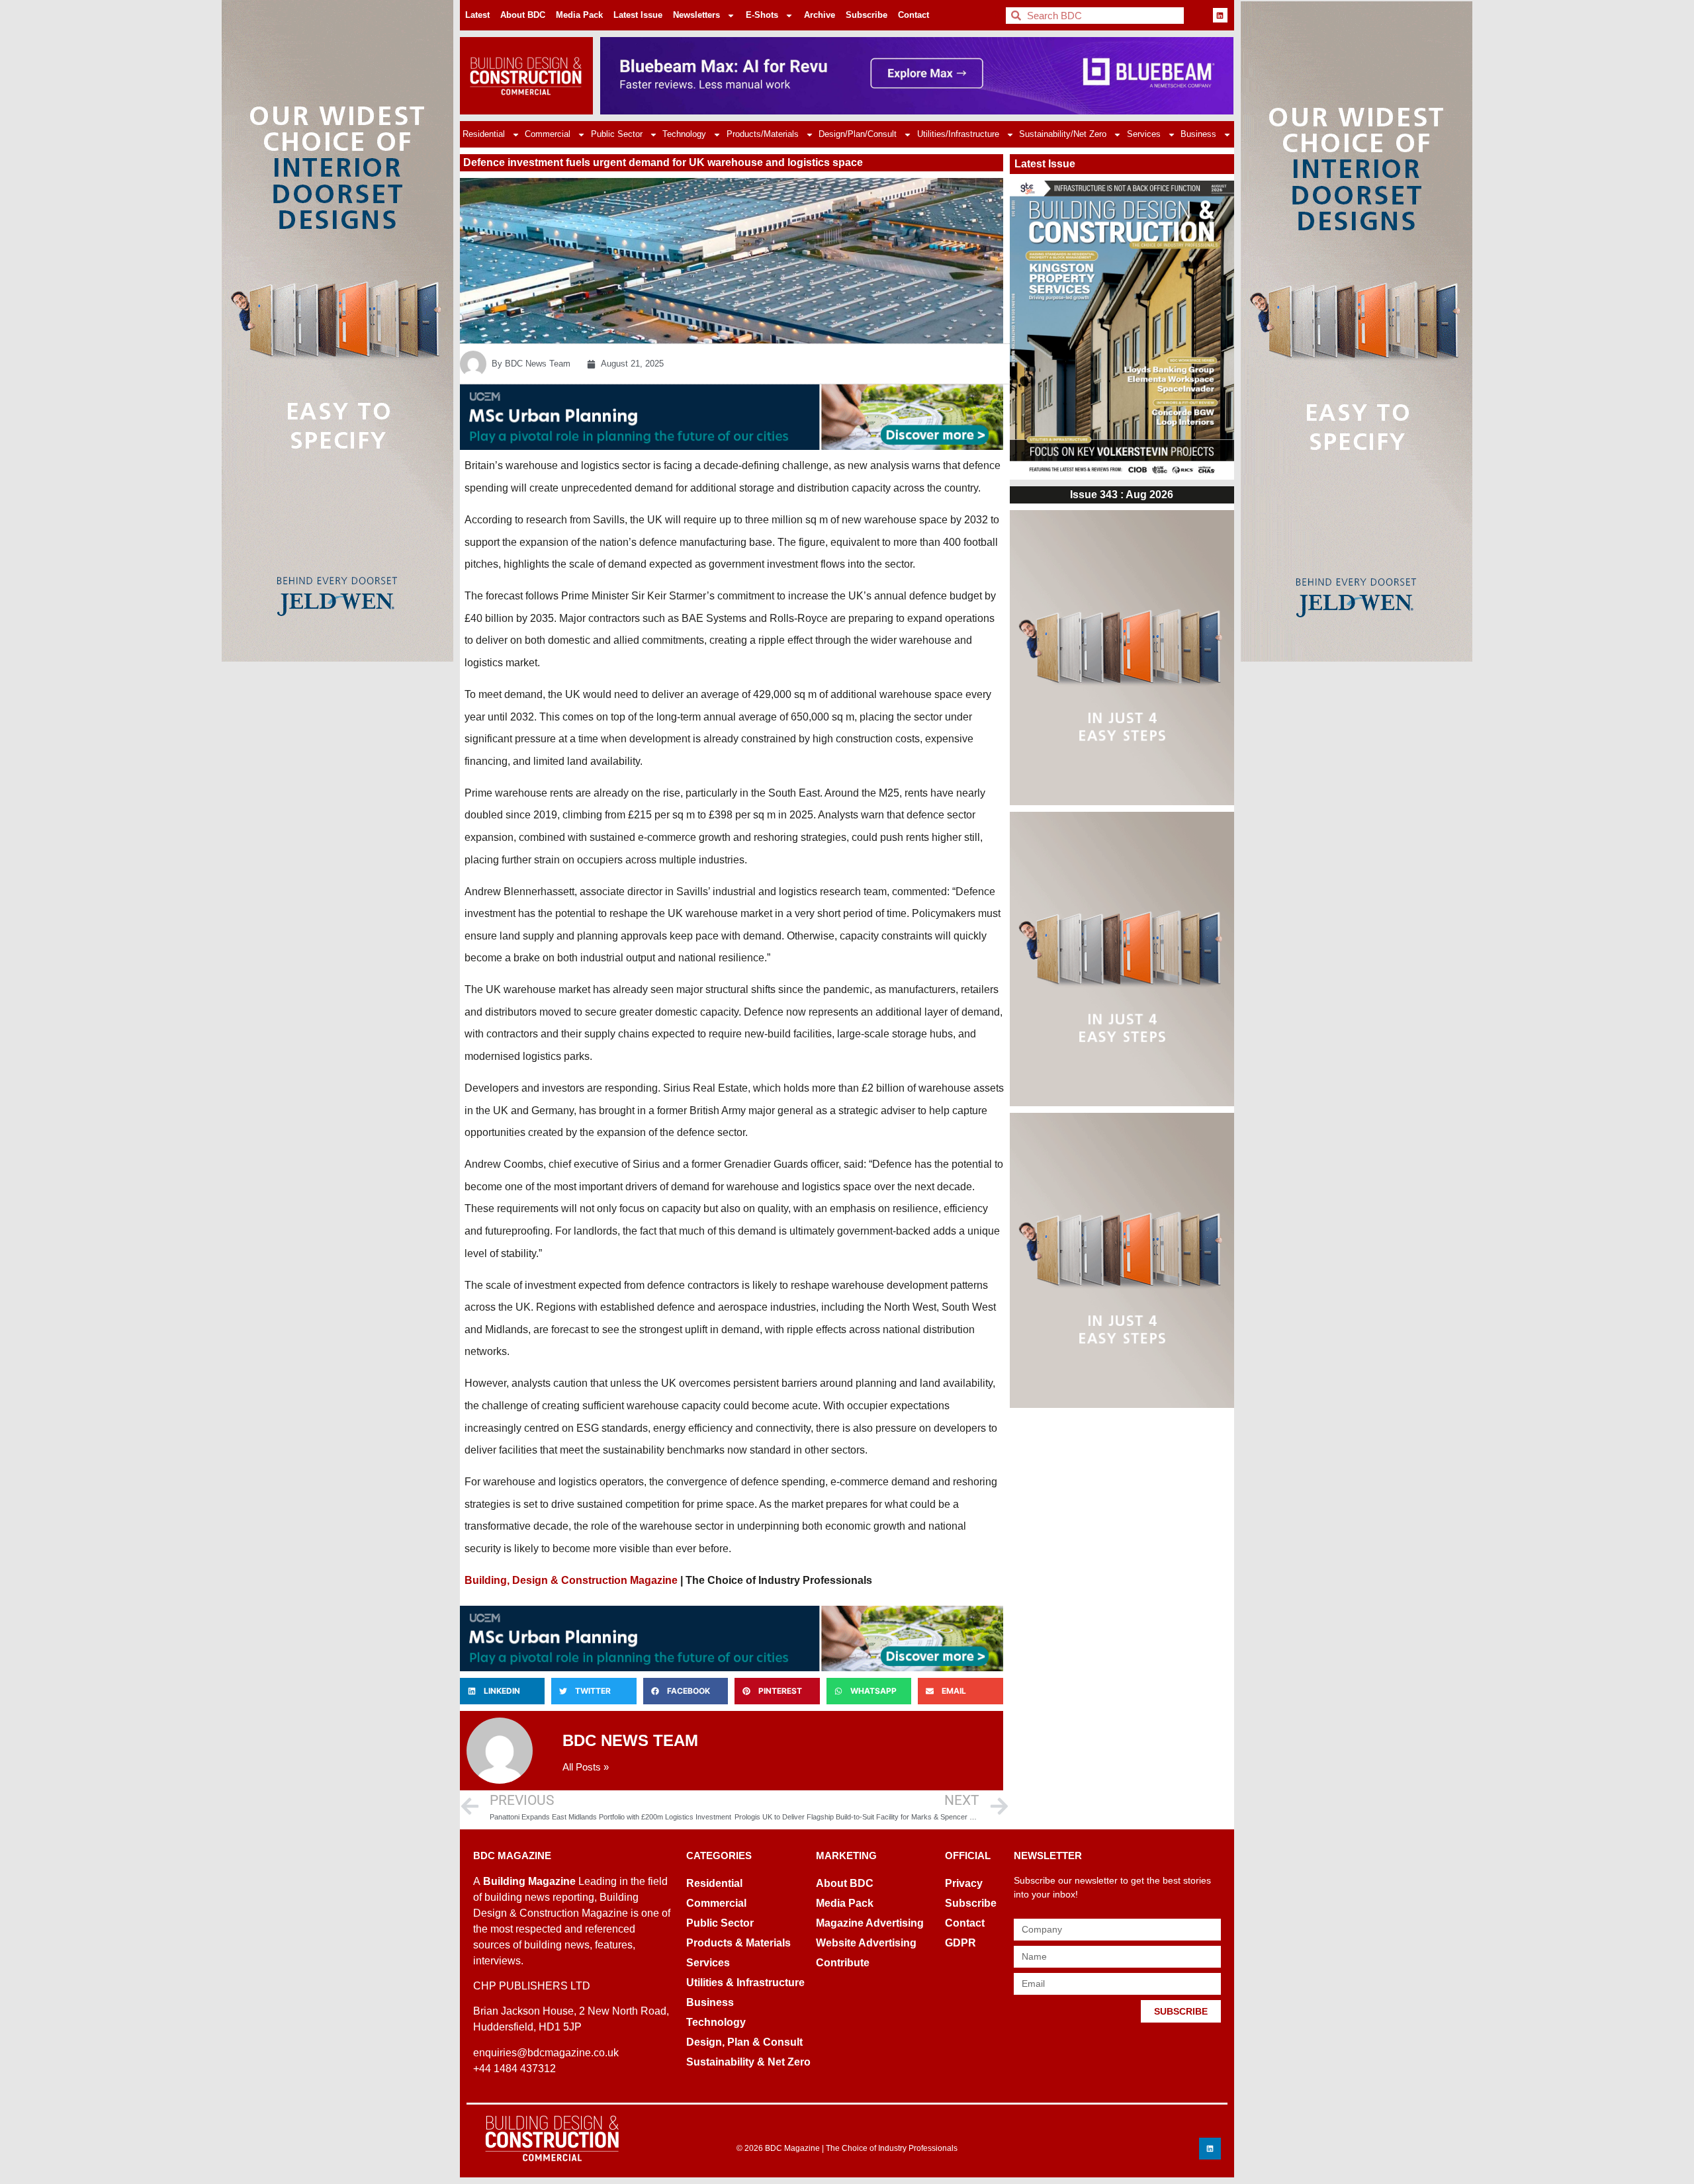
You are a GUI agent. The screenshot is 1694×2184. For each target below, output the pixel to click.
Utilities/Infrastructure (958, 134)
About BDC (523, 15)
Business (1198, 134)
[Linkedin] (1220, 15)
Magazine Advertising (870, 1923)
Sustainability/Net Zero (1063, 134)
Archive (820, 15)
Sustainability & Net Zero (748, 2062)
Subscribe (867, 15)
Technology (684, 134)
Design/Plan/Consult (858, 134)
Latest (477, 15)
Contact (914, 15)
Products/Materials (763, 134)
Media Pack (579, 15)
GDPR (960, 1943)
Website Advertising (866, 1943)
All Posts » (586, 1767)
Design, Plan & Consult (744, 2042)
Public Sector (617, 134)
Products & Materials (738, 1943)
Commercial (548, 134)
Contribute (843, 1963)
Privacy (964, 1883)
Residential (484, 134)
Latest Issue (638, 15)
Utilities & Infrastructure (745, 1983)
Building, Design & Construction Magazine (571, 1580)
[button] (502, 1691)
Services (1144, 134)
